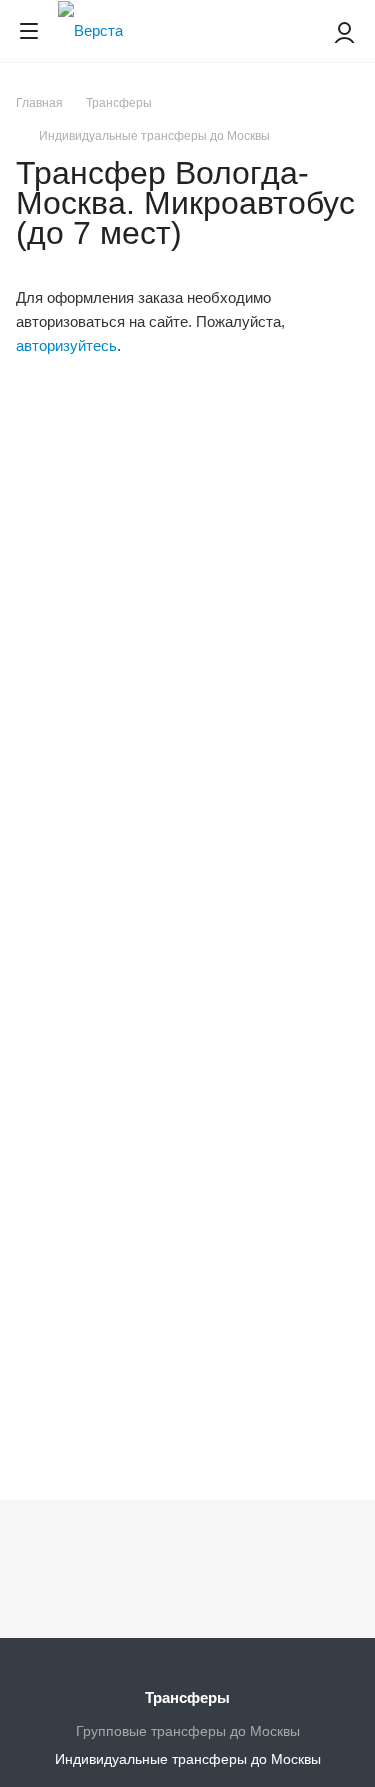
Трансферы (187, 1697)
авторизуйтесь (66, 345)
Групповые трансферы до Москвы (188, 1731)
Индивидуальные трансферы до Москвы (188, 1759)
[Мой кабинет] (344, 31)
